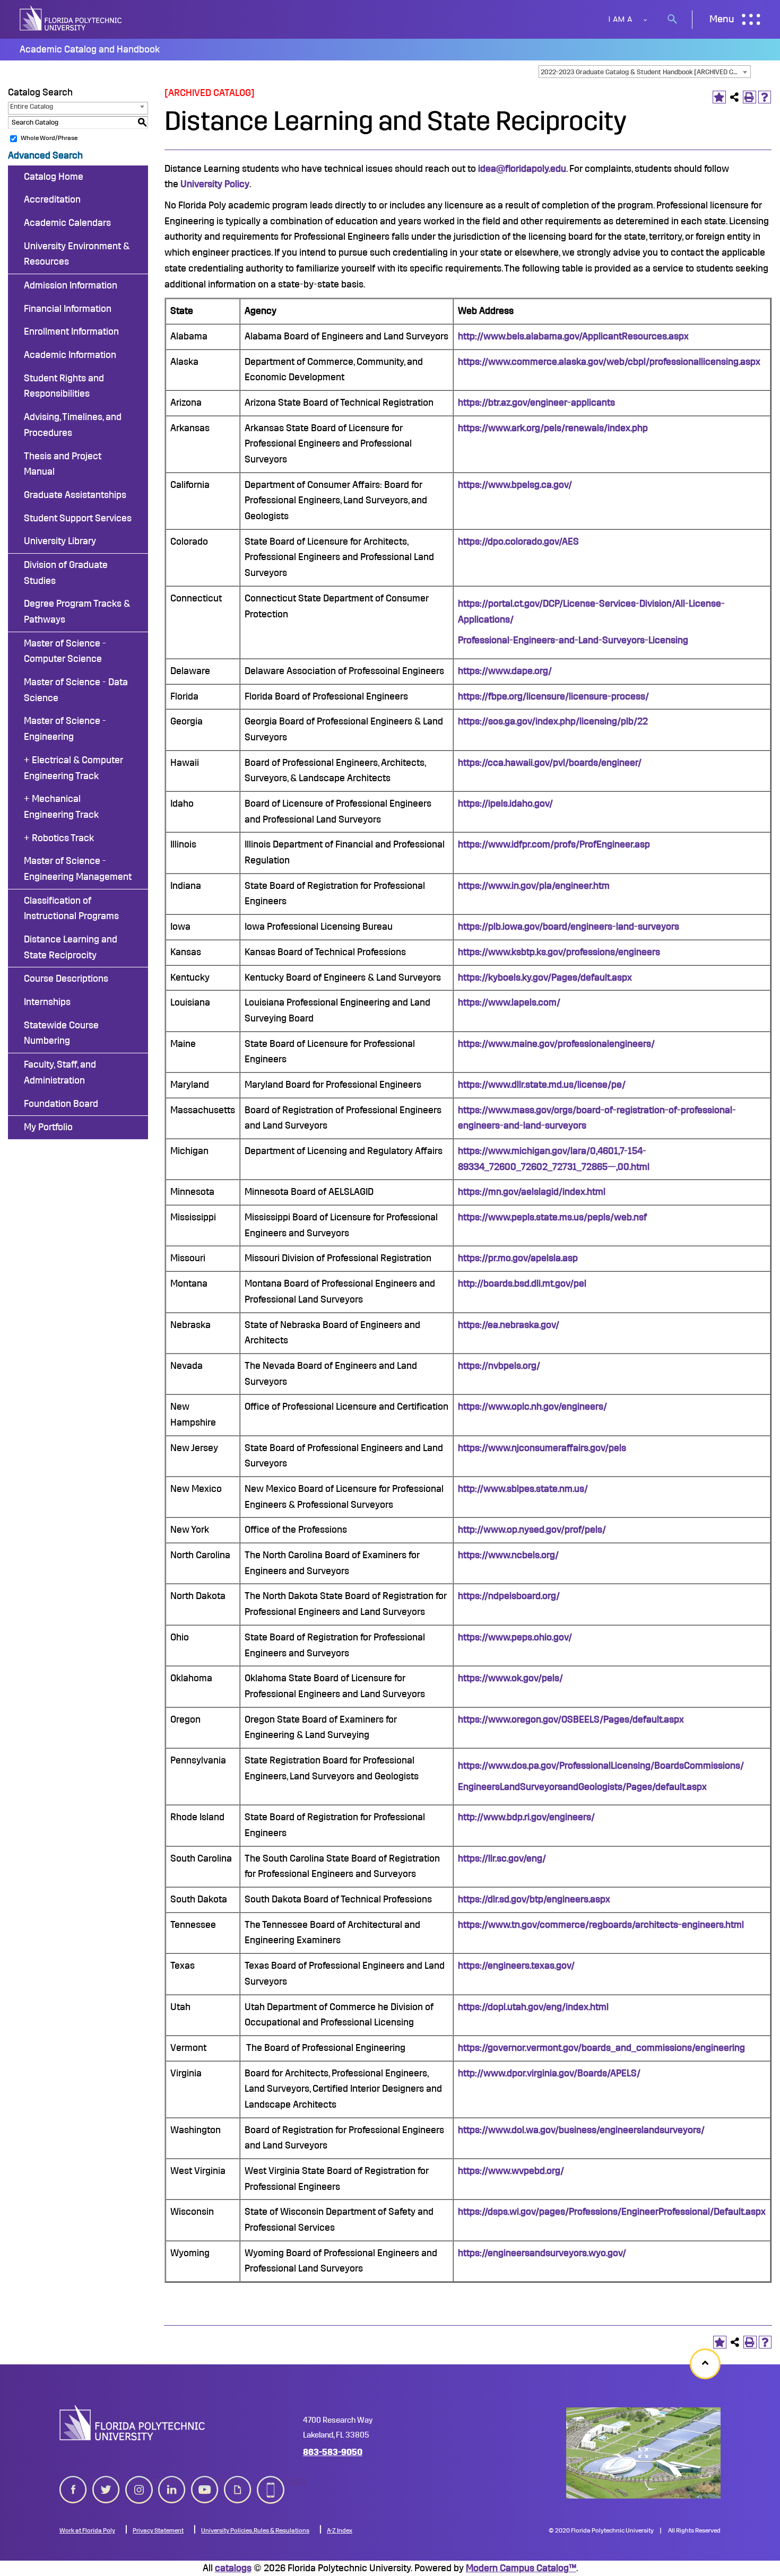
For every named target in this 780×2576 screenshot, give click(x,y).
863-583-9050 (333, 2452)
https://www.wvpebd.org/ (511, 2171)
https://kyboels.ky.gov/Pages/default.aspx (545, 977)
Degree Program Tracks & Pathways (77, 612)
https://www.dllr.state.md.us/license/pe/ (542, 1085)
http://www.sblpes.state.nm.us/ (523, 1489)
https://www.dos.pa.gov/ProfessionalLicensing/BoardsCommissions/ (601, 1766)
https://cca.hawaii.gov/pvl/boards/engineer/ (550, 763)
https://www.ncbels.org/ (508, 1555)
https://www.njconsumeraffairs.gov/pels (542, 1448)
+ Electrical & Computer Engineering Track (73, 768)
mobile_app (271, 2481)
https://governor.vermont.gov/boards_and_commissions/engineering (601, 2048)
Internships (47, 1002)
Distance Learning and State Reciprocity (71, 947)
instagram (139, 2481)
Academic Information (70, 355)
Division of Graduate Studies (66, 573)
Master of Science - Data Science (76, 690)
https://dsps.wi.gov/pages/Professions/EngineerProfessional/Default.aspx (612, 2212)
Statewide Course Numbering (61, 1033)
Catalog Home (54, 177)
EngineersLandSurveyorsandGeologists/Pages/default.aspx (582, 1787)
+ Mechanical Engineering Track (61, 807)
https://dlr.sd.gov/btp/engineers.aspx (534, 1899)
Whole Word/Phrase (49, 138)
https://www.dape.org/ (505, 671)
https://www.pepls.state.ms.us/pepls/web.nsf (552, 1217)
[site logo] (72, 19)
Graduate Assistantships (75, 495)
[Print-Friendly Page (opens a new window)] (749, 97)
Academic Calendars (67, 223)
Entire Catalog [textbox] (32, 106)
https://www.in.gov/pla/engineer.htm (534, 886)
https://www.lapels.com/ (509, 1002)
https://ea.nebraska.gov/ (509, 1325)
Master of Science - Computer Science (65, 651)
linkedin (172, 2481)
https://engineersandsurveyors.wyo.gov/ (542, 2253)
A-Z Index (340, 2530)
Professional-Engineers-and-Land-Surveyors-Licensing (573, 640)
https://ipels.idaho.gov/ (505, 804)
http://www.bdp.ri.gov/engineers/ (526, 1817)
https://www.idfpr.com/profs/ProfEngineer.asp (554, 844)
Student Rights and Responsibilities (64, 386)
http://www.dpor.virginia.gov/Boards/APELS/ (549, 2073)
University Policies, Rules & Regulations (255, 2530)
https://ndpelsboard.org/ (509, 1596)
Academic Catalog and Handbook (90, 49)
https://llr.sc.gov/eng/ (502, 1858)
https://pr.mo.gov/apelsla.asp (518, 1258)
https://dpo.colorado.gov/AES (518, 542)
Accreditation (52, 199)
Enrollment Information (71, 331)
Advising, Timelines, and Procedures (73, 425)
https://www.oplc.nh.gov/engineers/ (532, 1407)
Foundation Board (61, 1104)
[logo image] (132, 2423)
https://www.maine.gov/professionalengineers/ (556, 1044)
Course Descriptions (66, 979)
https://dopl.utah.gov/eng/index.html (533, 2007)
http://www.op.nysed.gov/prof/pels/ (532, 1530)
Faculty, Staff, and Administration (60, 1072)
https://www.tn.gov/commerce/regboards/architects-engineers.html (601, 1925)
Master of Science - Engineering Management (78, 869)
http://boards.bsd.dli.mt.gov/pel (522, 1283)
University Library (60, 541)
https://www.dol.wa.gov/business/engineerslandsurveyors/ (581, 2130)
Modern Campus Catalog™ (521, 2568)
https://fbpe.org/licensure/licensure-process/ (553, 696)
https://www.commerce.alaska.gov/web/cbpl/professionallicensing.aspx (609, 362)
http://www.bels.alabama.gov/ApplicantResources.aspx (573, 336)
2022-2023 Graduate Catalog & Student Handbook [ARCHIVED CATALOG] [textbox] (645, 72)
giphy (235, 2481)
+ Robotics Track (59, 838)
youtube (205, 2481)
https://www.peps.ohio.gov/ (515, 1637)
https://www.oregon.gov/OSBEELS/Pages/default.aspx (571, 1719)
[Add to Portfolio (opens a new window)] (719, 97)
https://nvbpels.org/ (499, 1366)
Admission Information (71, 285)
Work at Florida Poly (87, 2530)
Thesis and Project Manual (63, 464)
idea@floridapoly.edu (522, 169)
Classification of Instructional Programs (71, 909)
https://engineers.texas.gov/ (516, 1966)
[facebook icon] (73, 2487)
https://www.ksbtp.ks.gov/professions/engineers (559, 952)
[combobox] (645, 72)
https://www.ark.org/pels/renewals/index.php (553, 428)
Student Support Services (78, 518)
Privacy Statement (158, 2530)
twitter (106, 2481)
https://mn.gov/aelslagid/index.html (532, 1192)
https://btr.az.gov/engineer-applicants (536, 403)
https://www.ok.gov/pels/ (510, 1678)
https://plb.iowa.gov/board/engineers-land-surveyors (569, 927)
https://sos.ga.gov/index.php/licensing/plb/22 (553, 721)
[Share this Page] (735, 97)
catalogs (233, 2568)
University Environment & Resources (77, 254)
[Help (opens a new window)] (765, 97)
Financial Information (68, 309)
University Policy (215, 184)
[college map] (643, 2453)
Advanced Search (45, 155)
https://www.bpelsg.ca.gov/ (515, 485)
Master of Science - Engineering (65, 729)
